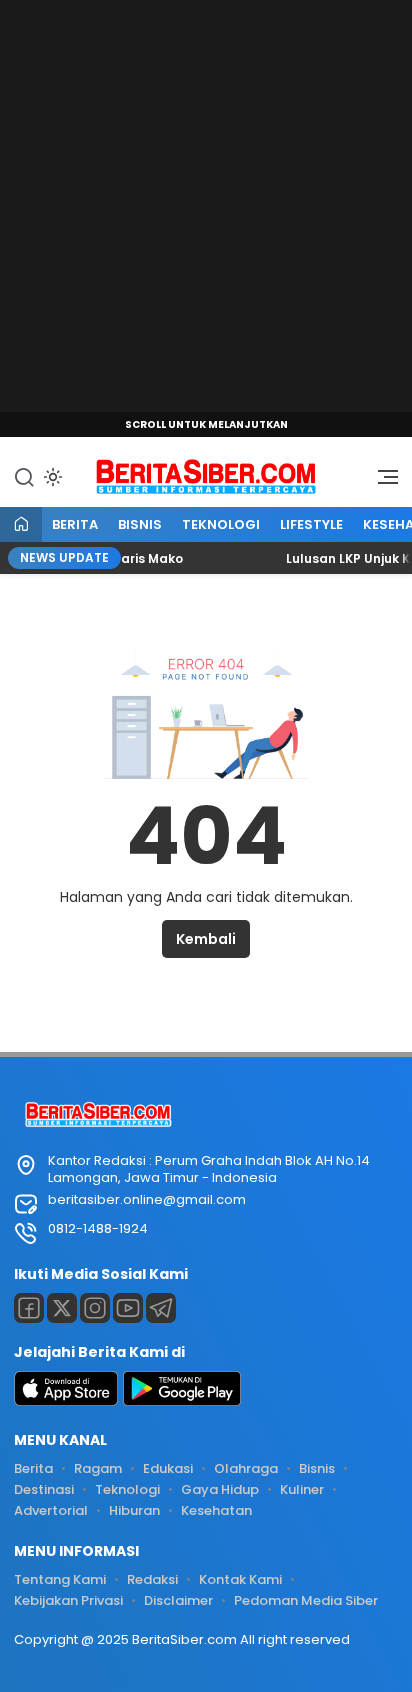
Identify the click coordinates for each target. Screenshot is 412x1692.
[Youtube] (128, 1308)
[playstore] (182, 1401)
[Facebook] (29, 1308)
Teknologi (221, 524)
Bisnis (140, 524)
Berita (75, 524)
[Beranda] (21, 525)
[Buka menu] (381, 482)
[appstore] (66, 1401)
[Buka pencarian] (24, 476)
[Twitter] (62, 1308)
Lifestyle (311, 524)
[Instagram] (95, 1308)
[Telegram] (161, 1308)
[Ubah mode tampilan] (51, 477)
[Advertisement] (206, 206)
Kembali (206, 939)
